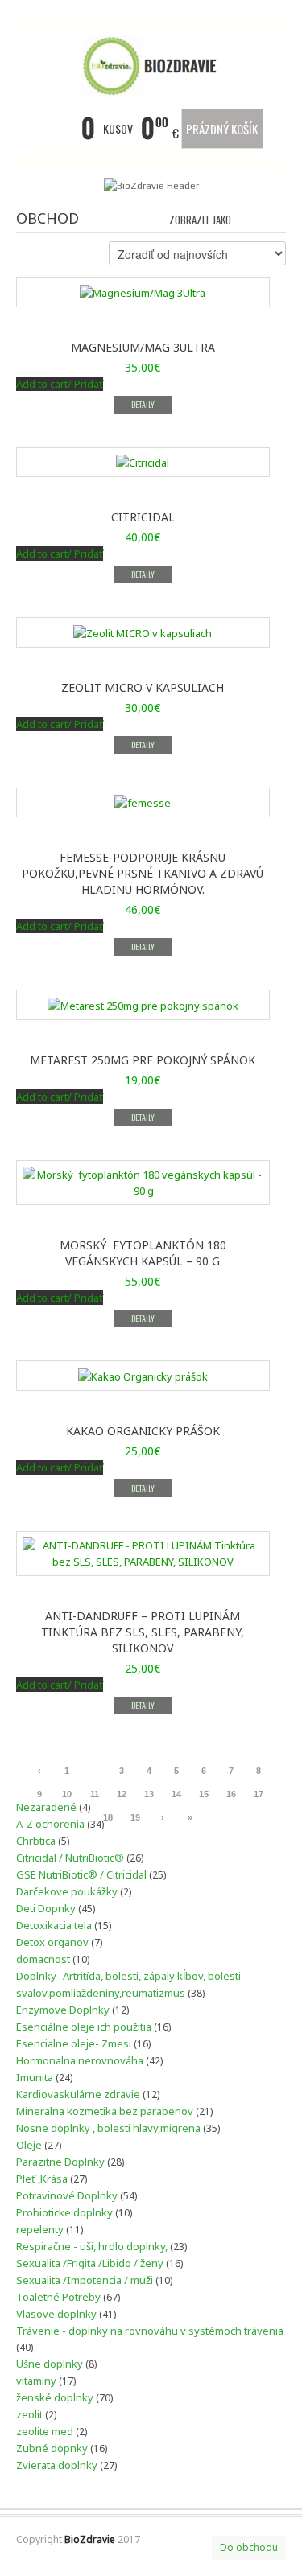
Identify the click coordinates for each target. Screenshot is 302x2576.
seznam (275, 218)
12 (122, 1794)
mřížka (248, 218)
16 (231, 1794)
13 (149, 1794)
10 (67, 1794)
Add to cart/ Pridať (60, 384)
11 (95, 1794)
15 (204, 1794)
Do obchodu (249, 2547)
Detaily (143, 404)
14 (176, 1794)
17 (259, 1794)
